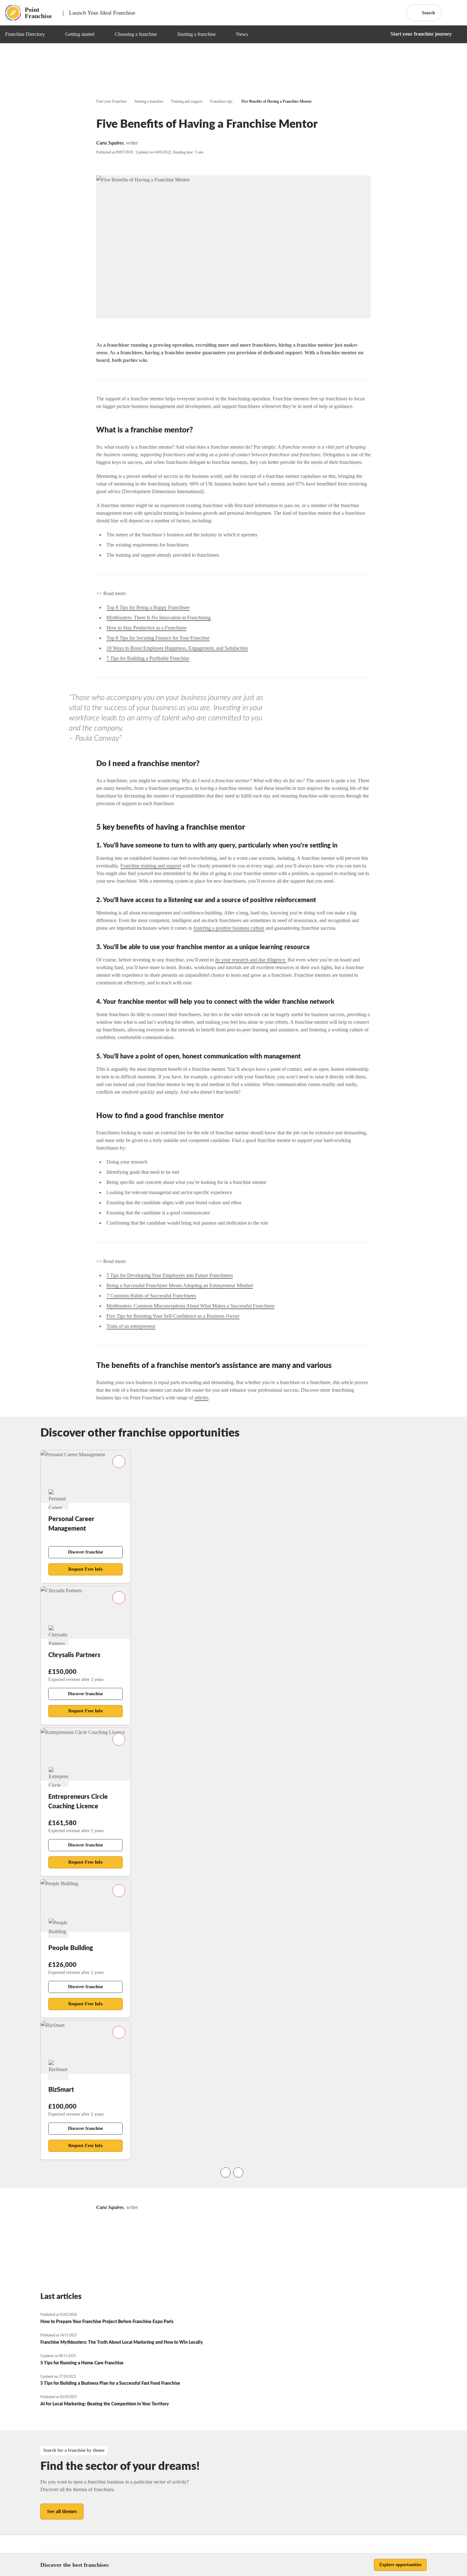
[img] (52, 34)
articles (201, 1398)
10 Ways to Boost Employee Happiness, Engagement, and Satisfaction (177, 648)
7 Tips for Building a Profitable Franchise (148, 658)
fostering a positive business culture (229, 928)
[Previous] (226, 2172)
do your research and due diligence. (251, 960)
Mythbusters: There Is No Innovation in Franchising (159, 618)
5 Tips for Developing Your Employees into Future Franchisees (170, 1275)
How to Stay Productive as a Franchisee (146, 628)
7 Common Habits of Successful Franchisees (151, 1296)
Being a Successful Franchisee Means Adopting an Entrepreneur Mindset (180, 1285)
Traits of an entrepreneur (131, 1326)
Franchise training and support (151, 866)
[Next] (238, 2172)
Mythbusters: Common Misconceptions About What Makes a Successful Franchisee (190, 1306)
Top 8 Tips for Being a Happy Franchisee (148, 607)
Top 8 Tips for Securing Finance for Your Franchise (158, 638)
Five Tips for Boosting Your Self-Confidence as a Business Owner (173, 1316)
